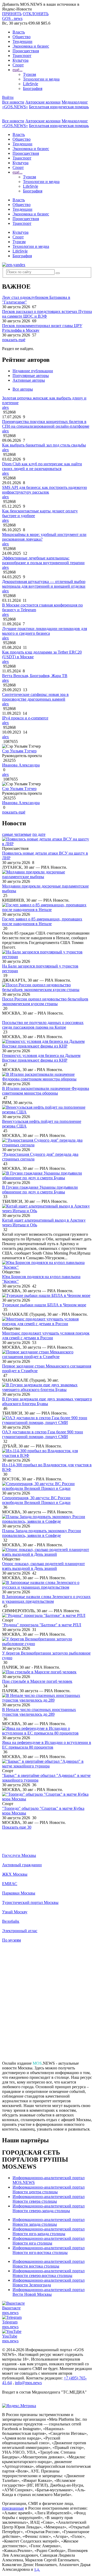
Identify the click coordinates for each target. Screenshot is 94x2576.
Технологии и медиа (41, 79)
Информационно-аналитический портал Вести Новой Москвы (49, 2292)
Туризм (30, 74)
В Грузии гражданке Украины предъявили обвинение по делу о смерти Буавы (40, 1190)
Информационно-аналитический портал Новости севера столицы (49, 2199)
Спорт (18, 65)
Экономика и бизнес (31, 46)
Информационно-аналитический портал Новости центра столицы (49, 2189)
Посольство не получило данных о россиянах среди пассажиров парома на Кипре (43, 1025)
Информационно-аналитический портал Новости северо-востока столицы (49, 2273)
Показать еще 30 (17, 1827)
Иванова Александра (21, 765)
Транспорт (22, 56)
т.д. (37, 2569)
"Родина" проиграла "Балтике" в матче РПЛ (42, 1625)
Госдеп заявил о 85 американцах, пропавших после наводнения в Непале (42, 921)
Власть (19, 32)
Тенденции (22, 41)
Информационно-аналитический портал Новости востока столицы (49, 2264)
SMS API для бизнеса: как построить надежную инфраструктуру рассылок (45, 490)
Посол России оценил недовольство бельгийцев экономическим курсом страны (45, 1001)
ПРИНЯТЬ (12, 14)
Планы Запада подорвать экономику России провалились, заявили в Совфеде (42, 1533)
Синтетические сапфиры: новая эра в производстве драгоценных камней (35, 697)
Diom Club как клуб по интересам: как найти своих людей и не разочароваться (42, 466)
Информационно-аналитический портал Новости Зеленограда (49, 2283)
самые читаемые (17, 834)
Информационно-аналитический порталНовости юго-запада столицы (49, 2231)
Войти (8, 97)
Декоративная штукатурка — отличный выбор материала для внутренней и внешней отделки (44, 584)
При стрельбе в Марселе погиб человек (37, 1681)
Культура (20, 60)
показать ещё (14, 340)
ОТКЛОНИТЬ (36, 14)
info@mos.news (28, 2383)
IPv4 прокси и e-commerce (25, 718)
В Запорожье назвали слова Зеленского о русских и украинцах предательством (46, 1599)
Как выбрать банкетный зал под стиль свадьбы (44, 445)
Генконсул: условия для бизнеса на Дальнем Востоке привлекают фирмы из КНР (41, 1058)
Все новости (13, 102)
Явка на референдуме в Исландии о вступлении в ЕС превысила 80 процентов (47, 1745)
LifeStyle (31, 84)
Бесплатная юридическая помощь (59, 107)
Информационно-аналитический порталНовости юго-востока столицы (49, 2250)
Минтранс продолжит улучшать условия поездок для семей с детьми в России (46, 1335)
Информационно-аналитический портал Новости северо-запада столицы (49, 2208)
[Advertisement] (47, 2004)
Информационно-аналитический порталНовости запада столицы (49, 2222)
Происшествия (26, 51)
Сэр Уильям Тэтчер (19, 751)
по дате (39, 834)
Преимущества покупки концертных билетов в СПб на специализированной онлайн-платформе (46, 424)
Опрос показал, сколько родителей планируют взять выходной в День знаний (43, 1566)
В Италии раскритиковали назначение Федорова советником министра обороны (46, 1091)
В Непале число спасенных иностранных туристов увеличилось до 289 (39, 1712)
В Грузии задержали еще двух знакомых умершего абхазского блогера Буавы (47, 1401)
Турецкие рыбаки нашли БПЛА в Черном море (44, 1305)
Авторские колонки (43, 102)
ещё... (17, 70)
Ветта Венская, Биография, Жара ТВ (35, 676)
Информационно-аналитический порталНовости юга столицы (49, 2241)
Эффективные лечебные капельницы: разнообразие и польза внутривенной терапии (43, 560)
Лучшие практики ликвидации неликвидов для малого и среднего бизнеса (45, 631)
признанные (13, 2508)
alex (5, 407)
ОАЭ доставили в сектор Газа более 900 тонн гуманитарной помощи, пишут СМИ (43, 1434)
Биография (33, 88)
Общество (22, 37)
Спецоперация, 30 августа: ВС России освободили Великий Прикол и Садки (36, 1500)
